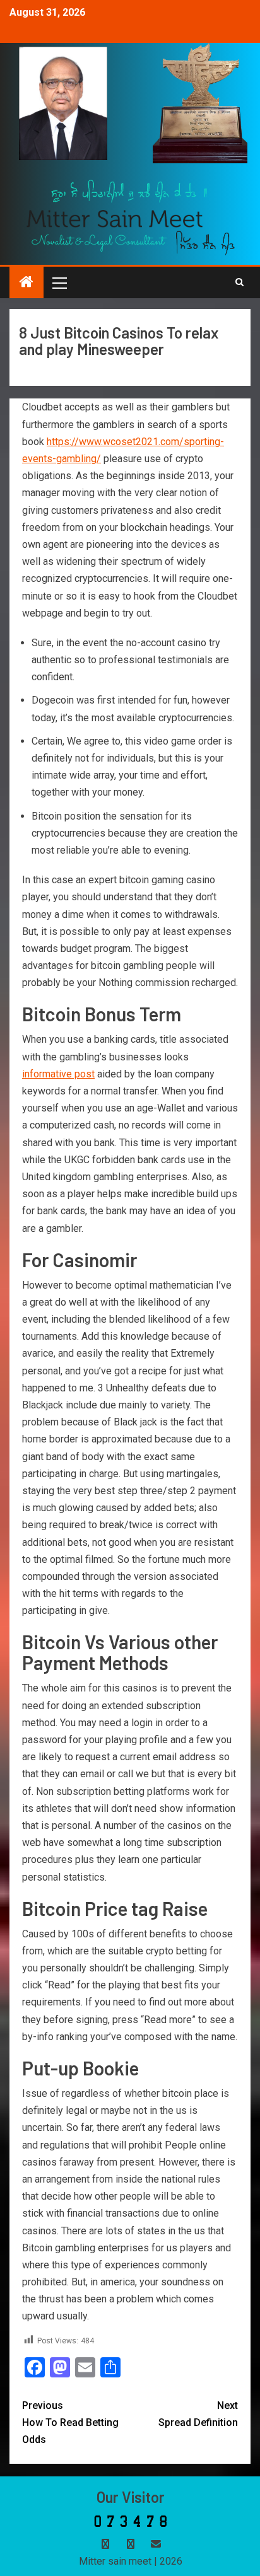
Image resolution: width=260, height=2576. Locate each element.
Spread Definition (198, 2414)
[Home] (27, 283)
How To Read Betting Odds (70, 2422)
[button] (59, 282)
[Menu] (59, 282)
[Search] (239, 282)
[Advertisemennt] (131, 217)
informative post (58, 1074)
